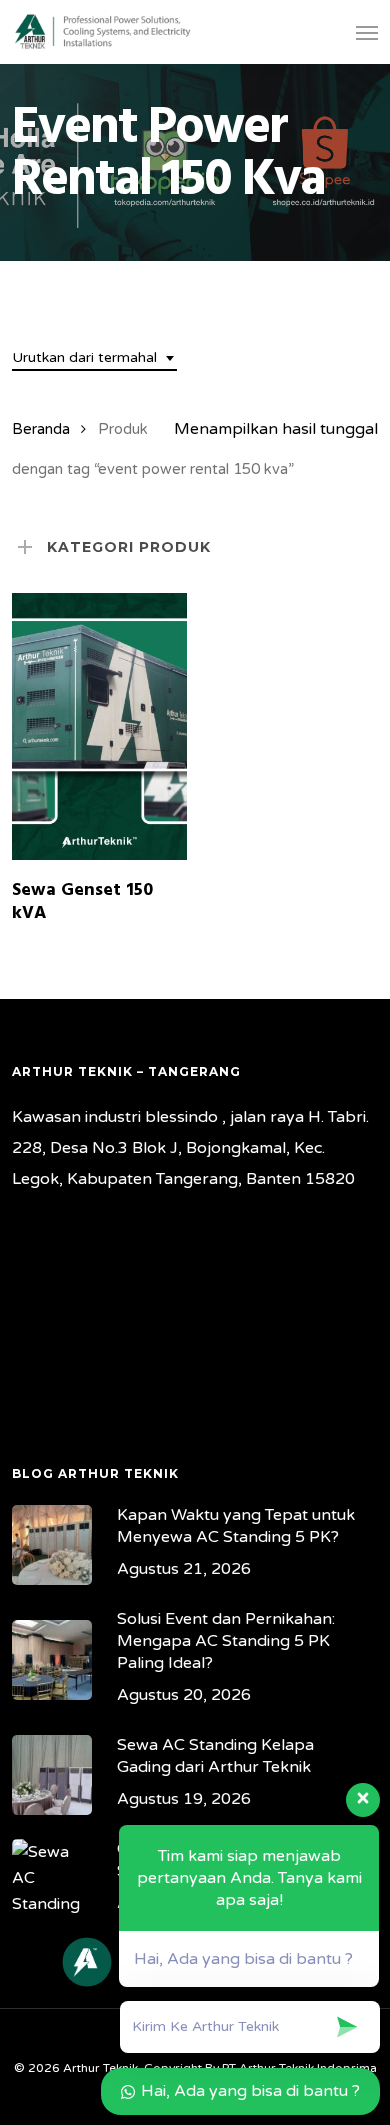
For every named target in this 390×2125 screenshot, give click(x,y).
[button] (367, 32)
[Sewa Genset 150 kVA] (99, 726)
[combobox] (94, 358)
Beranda (41, 429)
